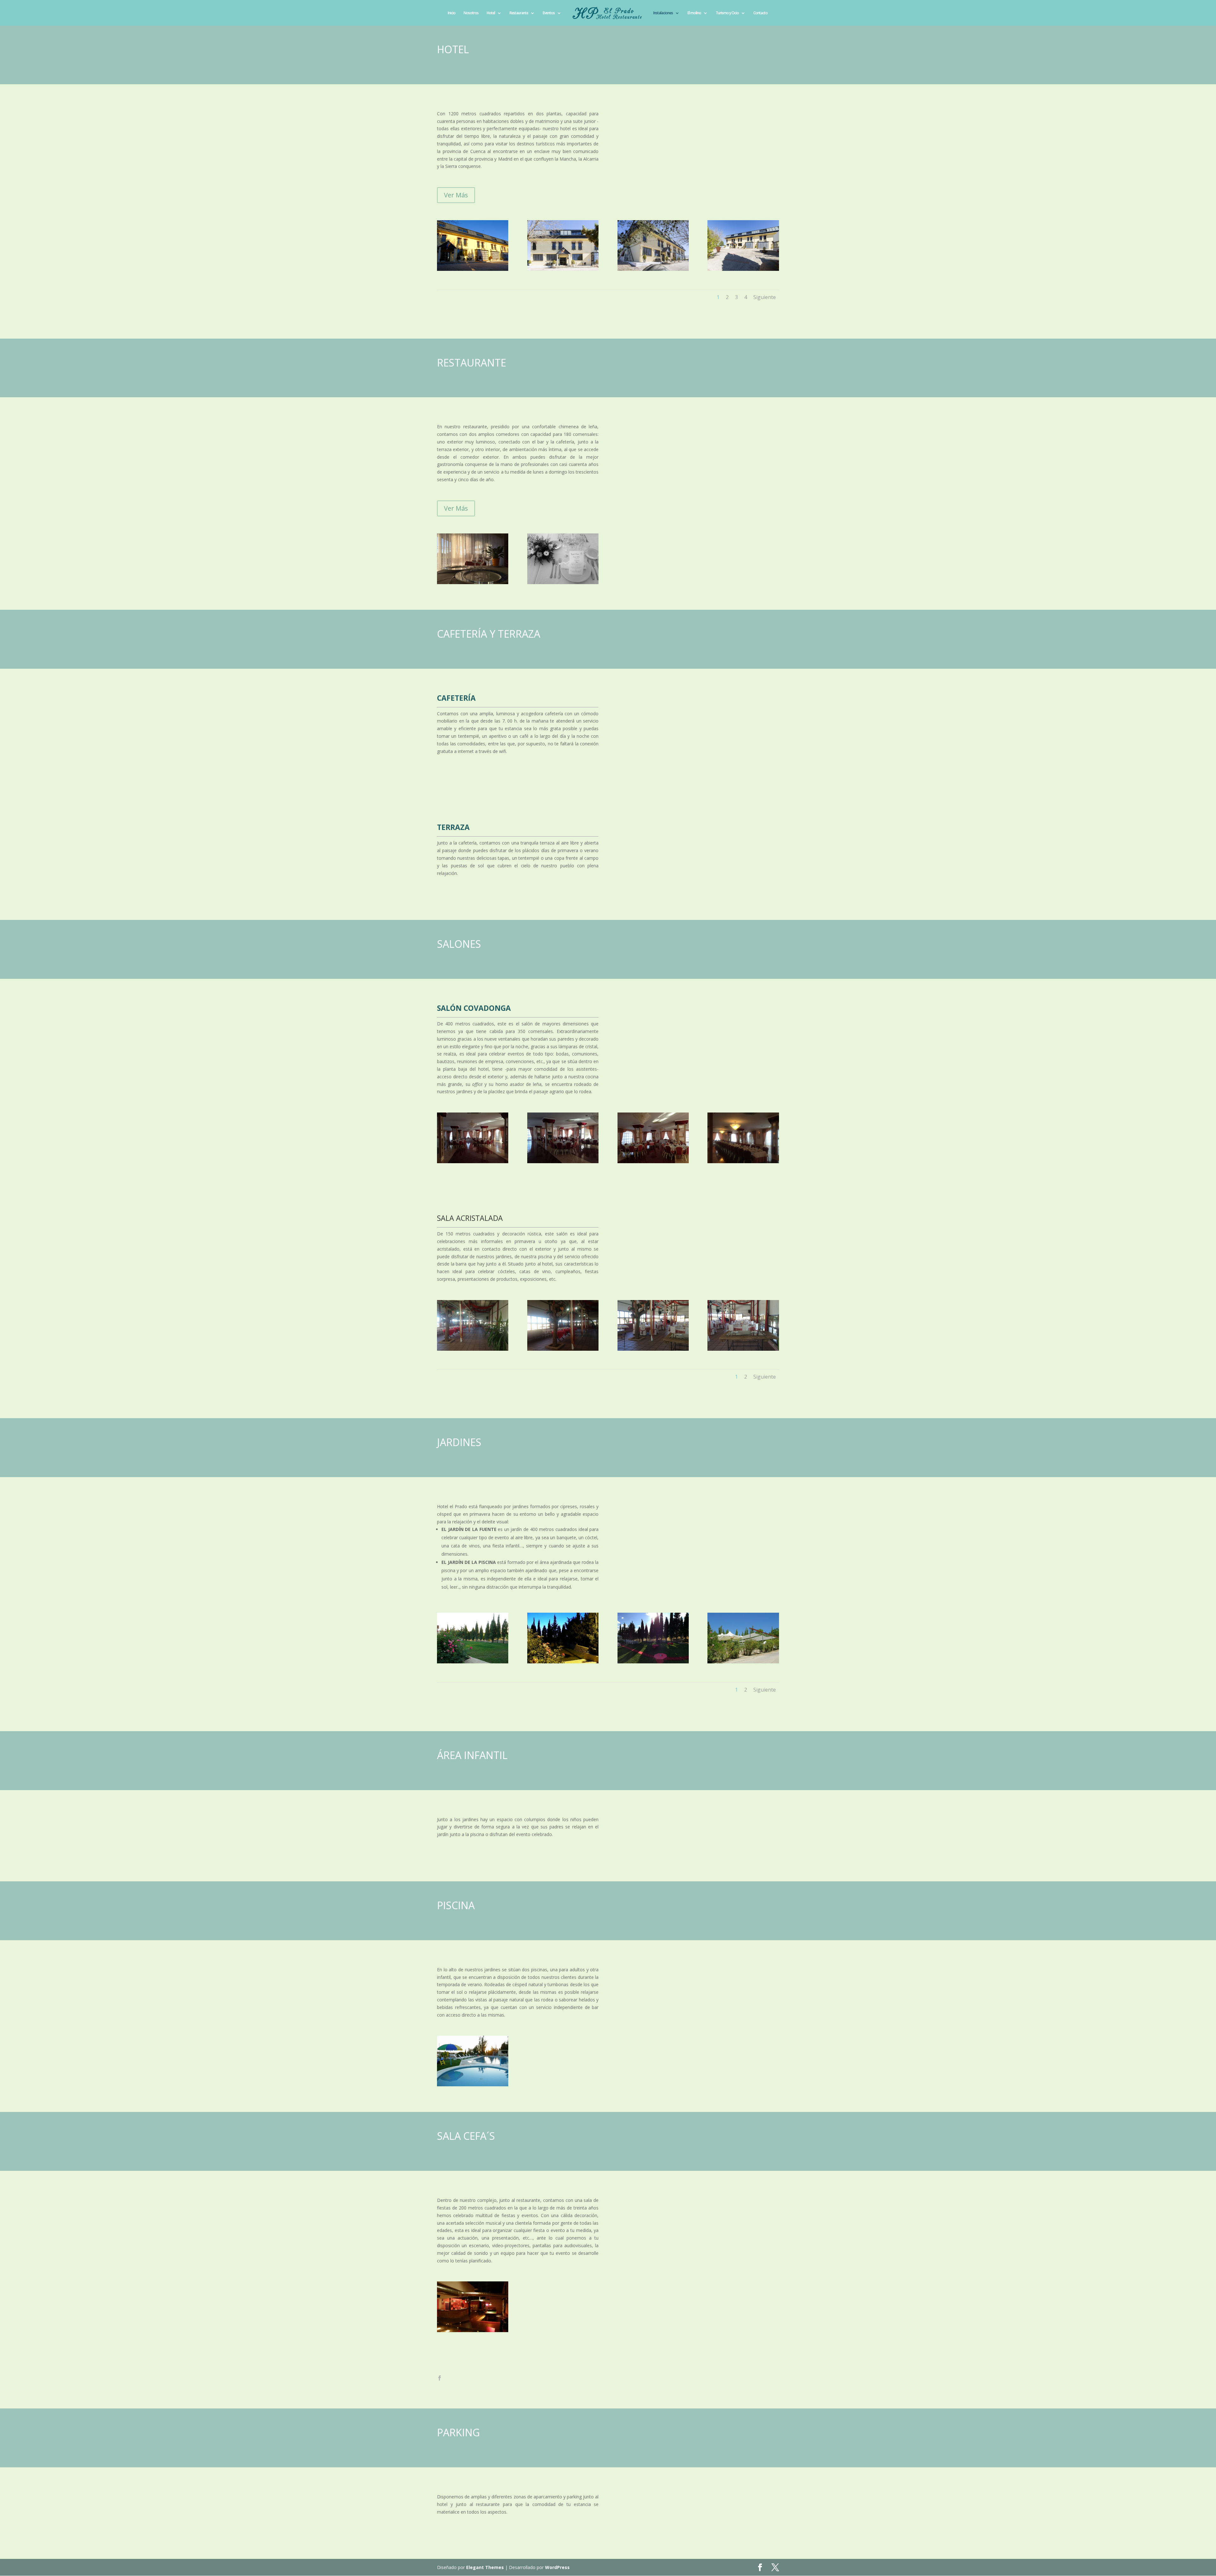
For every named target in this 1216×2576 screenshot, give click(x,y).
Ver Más (456, 195)
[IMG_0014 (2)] (653, 1161)
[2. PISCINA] (473, 2085)
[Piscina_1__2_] (473, 1662)
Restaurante (519, 13)
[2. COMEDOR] (473, 582)
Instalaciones (663, 13)
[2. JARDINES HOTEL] (563, 1662)
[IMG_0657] (743, 1349)
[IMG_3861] (473, 1349)
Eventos (549, 13)
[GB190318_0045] (563, 269)
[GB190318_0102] (743, 269)
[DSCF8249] (473, 269)
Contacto (760, 13)
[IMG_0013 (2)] (563, 1161)
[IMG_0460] (743, 1161)
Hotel (491, 13)
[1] (653, 1662)
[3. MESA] (563, 582)
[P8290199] (743, 1662)
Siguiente (765, 297)
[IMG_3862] (563, 1349)
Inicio (452, 13)
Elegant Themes (485, 2567)
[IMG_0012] (473, 1161)
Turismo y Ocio (727, 13)
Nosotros (471, 13)
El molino (694, 13)
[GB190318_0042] (653, 269)
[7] (653, 1349)
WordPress (557, 2567)
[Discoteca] (473, 2330)
